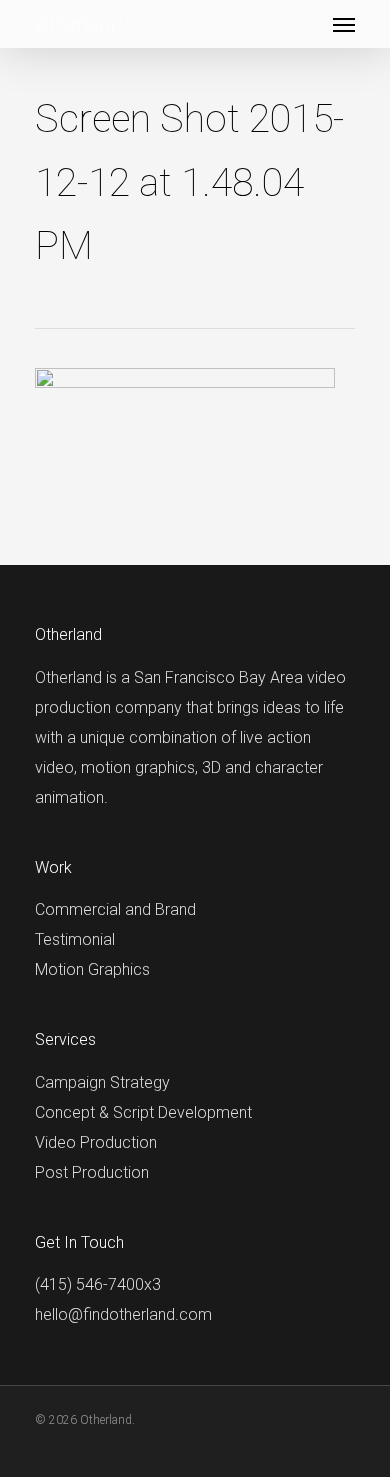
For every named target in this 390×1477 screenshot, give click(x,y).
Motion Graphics (92, 969)
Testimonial (75, 939)
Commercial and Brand (115, 909)
